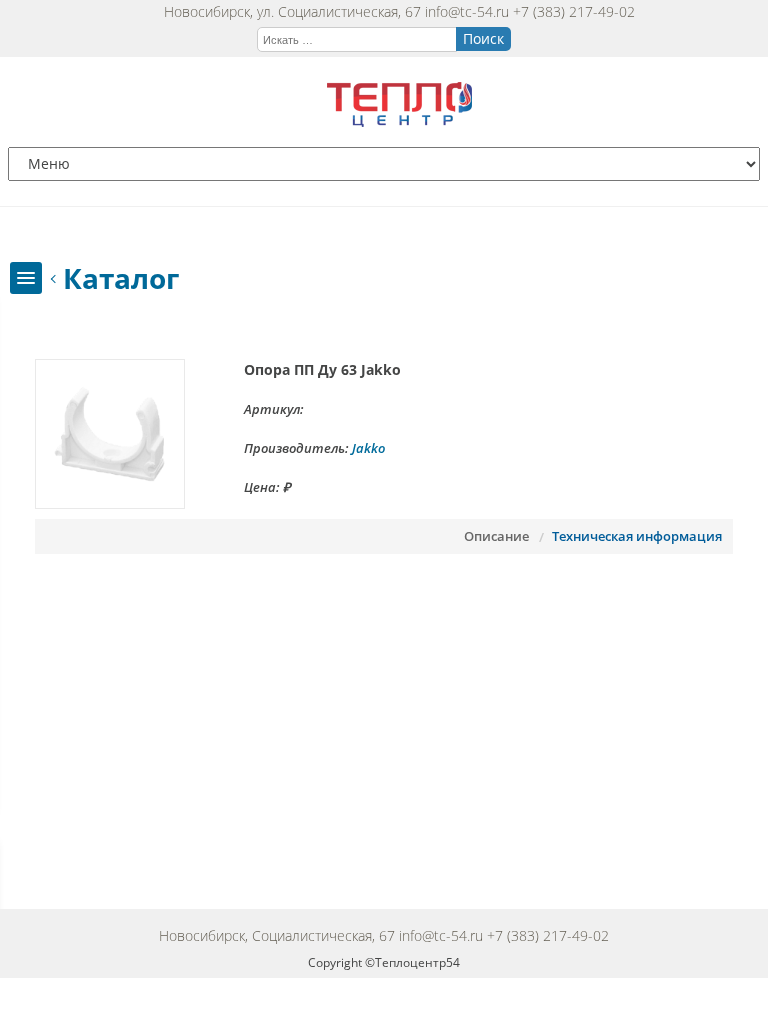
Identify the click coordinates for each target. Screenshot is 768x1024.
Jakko (368, 448)
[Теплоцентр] (399, 121)
